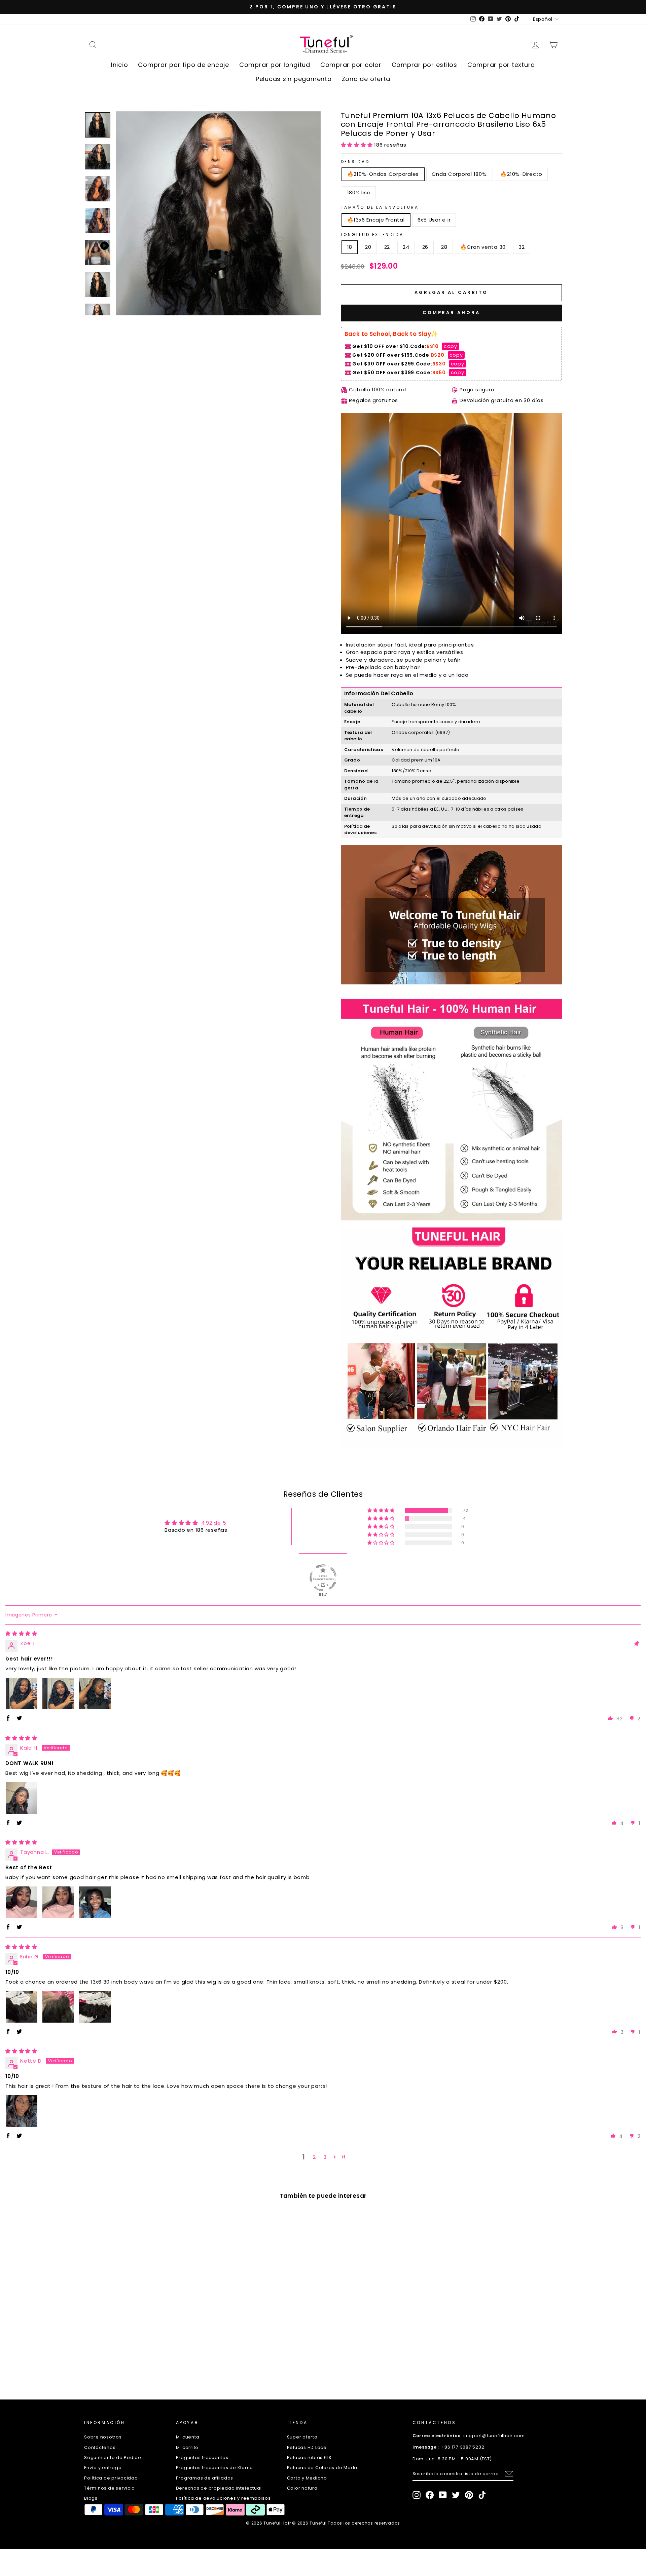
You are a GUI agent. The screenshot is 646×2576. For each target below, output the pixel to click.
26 (425, 247)
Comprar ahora (451, 313)
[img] (21, 1633)
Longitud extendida (372, 235)
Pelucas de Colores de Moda (322, 2468)
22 (387, 247)
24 (406, 247)
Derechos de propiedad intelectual (219, 2488)
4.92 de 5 (214, 1523)
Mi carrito (187, 2447)
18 (350, 247)
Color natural (303, 2488)
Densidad (355, 162)
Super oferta (302, 2437)
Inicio (120, 65)
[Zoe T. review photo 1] (22, 1693)
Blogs (91, 2498)
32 (522, 247)
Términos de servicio (110, 2488)
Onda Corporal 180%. (460, 174)
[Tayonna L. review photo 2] (58, 1902)
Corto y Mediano (307, 2478)
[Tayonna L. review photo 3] (95, 1902)
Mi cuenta (188, 2437)
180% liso (359, 192)
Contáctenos (100, 2447)
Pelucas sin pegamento (294, 79)
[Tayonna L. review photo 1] (22, 1902)
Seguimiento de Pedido (113, 2457)
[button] (358, 145)
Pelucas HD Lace (307, 2447)
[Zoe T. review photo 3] (95, 1693)
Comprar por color (351, 65)
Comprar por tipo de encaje (184, 65)
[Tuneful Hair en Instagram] (417, 2495)
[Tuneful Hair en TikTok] (482, 2495)
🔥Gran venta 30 (483, 247)
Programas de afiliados (205, 2478)
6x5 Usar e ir (434, 220)
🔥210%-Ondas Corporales (383, 174)
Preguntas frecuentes (202, 2457)
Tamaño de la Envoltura (380, 207)
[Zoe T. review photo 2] (58, 1693)
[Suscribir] (509, 2474)
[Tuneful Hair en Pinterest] (469, 2495)
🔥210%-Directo (521, 174)
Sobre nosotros (103, 2437)
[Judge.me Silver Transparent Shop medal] (323, 1578)
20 (368, 247)
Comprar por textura (501, 65)
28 (444, 247)
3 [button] (325, 2157)
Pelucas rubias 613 (309, 2457)
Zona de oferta (366, 79)
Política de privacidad (111, 2478)
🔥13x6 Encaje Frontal (376, 220)
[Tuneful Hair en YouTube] (443, 2495)
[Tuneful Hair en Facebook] (430, 2495)
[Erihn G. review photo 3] (95, 2007)
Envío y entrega (103, 2468)
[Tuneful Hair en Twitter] (456, 2495)
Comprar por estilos (424, 65)
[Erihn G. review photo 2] (58, 2007)
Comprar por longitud (275, 65)
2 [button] (314, 2157)
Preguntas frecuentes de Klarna (215, 2468)
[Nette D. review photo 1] (22, 2111)
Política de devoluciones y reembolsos (223, 2498)
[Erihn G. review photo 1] (22, 2007)
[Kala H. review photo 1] (22, 1798)
